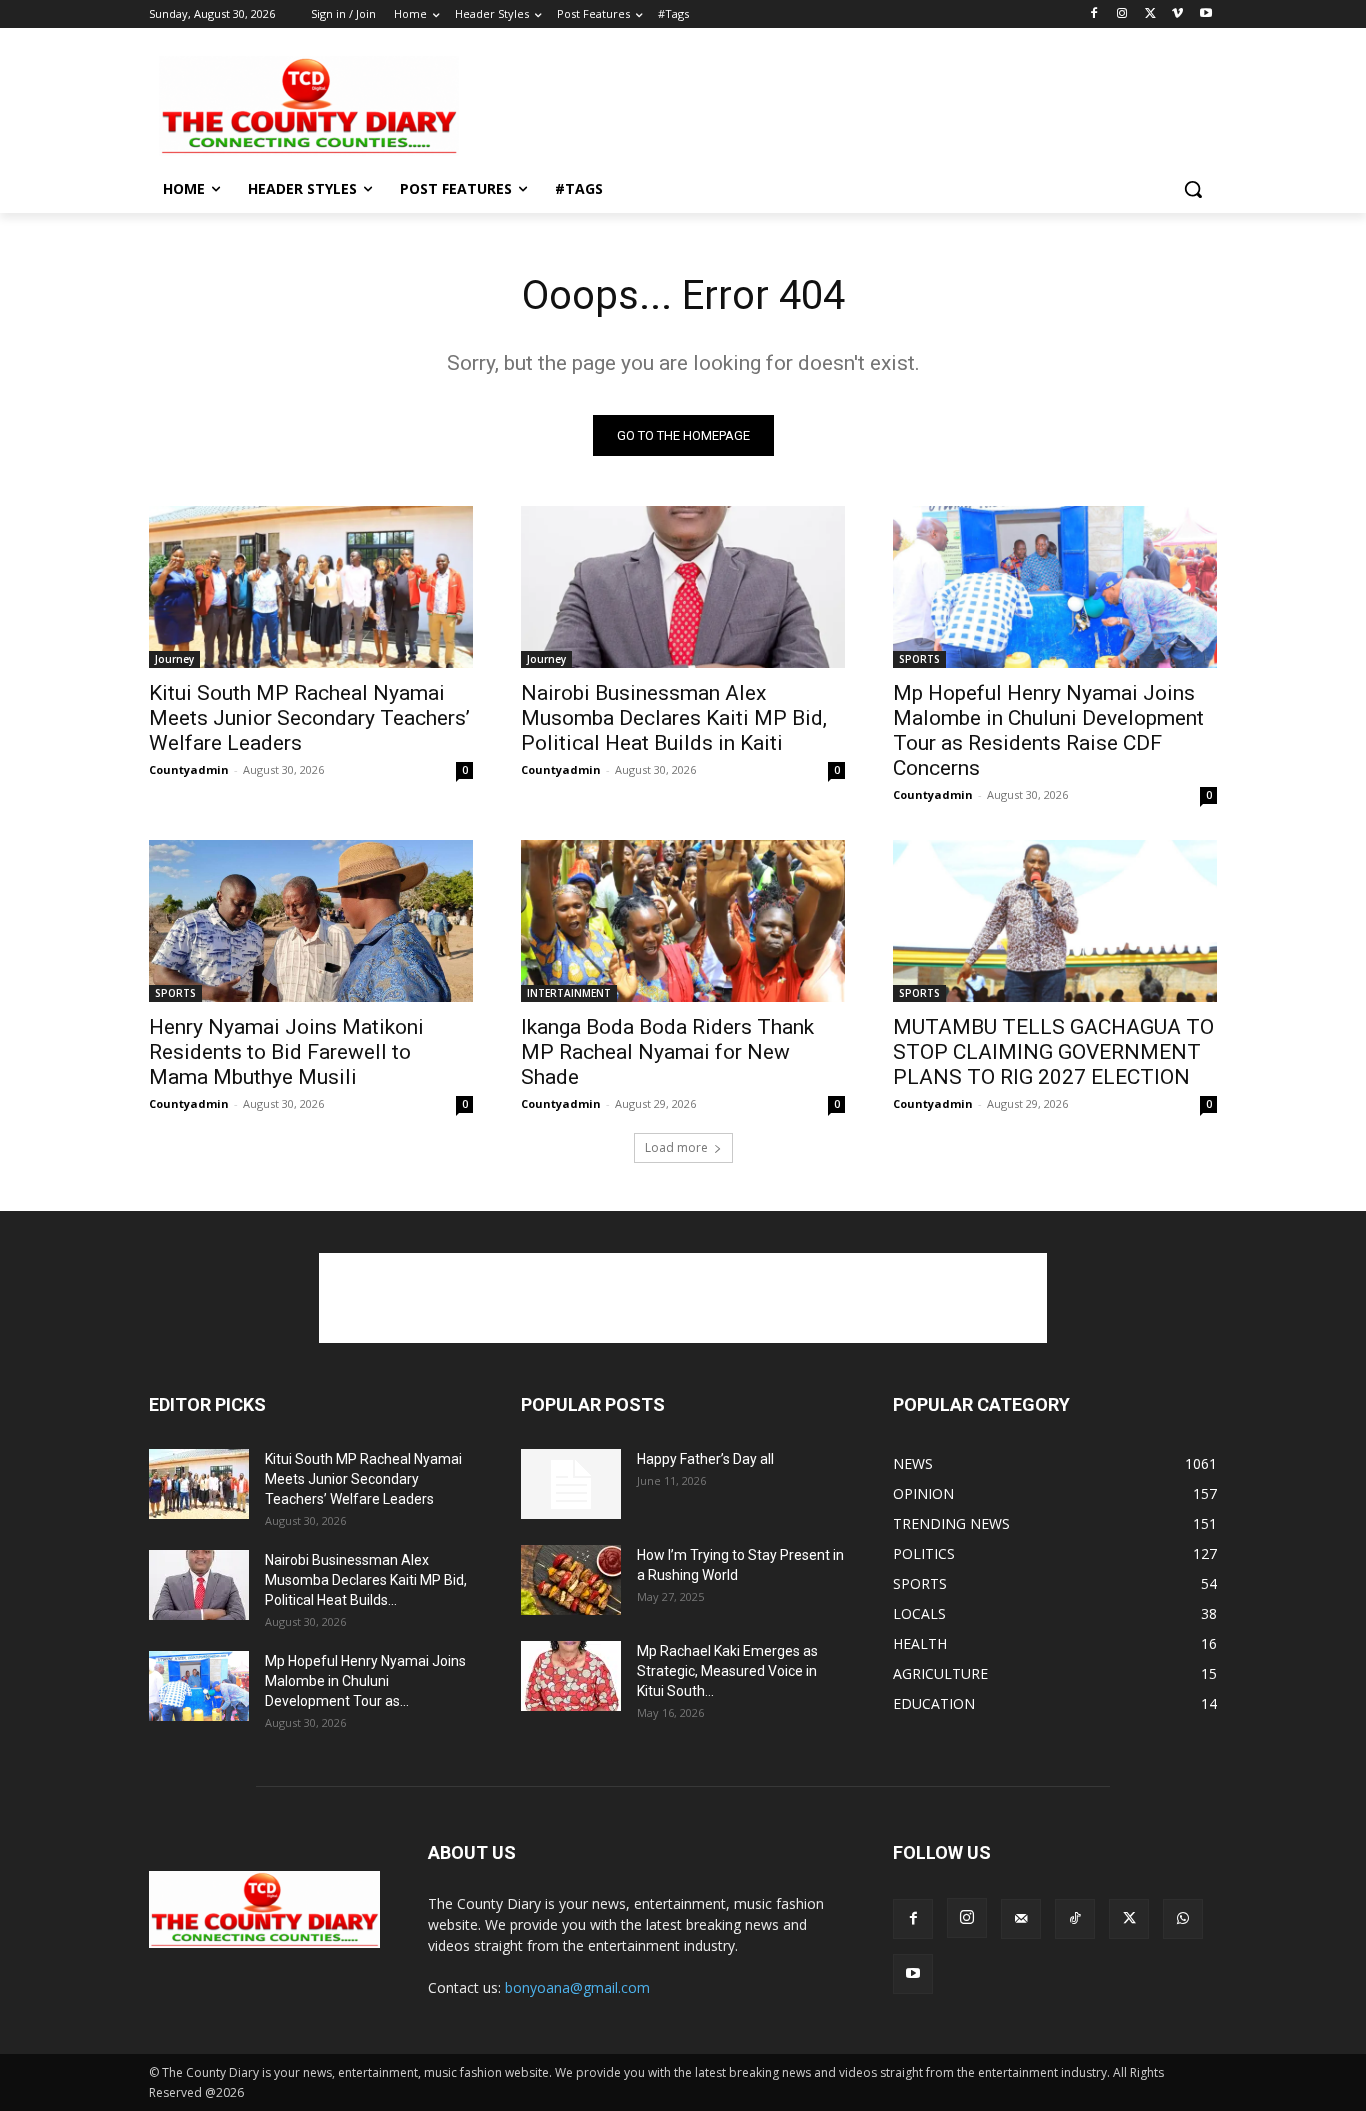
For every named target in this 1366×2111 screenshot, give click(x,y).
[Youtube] (1205, 14)
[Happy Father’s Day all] (571, 1484)
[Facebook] (1094, 14)
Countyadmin (189, 769)
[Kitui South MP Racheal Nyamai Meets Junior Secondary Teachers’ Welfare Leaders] (311, 587)
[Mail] (1021, 1919)
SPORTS (919, 659)
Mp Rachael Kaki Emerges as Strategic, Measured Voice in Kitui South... (727, 1671)
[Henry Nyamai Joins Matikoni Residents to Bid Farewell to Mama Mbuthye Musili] (311, 921)
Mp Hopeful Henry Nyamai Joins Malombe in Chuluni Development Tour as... (365, 1681)
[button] (1193, 189)
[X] (1150, 14)
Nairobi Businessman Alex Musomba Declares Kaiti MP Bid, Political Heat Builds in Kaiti (674, 718)
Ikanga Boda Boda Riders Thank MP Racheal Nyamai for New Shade (667, 1052)
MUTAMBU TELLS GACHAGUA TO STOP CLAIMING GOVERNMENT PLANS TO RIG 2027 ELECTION (1053, 1052)
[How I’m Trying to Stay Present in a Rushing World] (571, 1580)
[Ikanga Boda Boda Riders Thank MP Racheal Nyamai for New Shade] (683, 921)
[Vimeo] (1177, 14)
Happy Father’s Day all (705, 1459)
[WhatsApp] (1183, 1919)
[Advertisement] (833, 104)
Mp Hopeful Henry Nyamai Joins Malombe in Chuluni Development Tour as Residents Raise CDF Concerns (1048, 730)
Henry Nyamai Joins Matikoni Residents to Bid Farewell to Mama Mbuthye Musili (286, 1052)
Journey (174, 659)
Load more (676, 1147)
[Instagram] (1122, 14)
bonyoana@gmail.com (577, 1987)
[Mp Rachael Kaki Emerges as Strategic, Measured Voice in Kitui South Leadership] (571, 1676)
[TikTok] (1075, 1919)
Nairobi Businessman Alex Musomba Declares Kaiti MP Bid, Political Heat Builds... (366, 1580)
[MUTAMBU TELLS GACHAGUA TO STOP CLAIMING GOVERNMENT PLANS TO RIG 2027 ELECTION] (1055, 921)
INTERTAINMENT (569, 993)
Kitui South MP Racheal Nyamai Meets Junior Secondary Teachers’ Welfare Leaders (309, 718)
